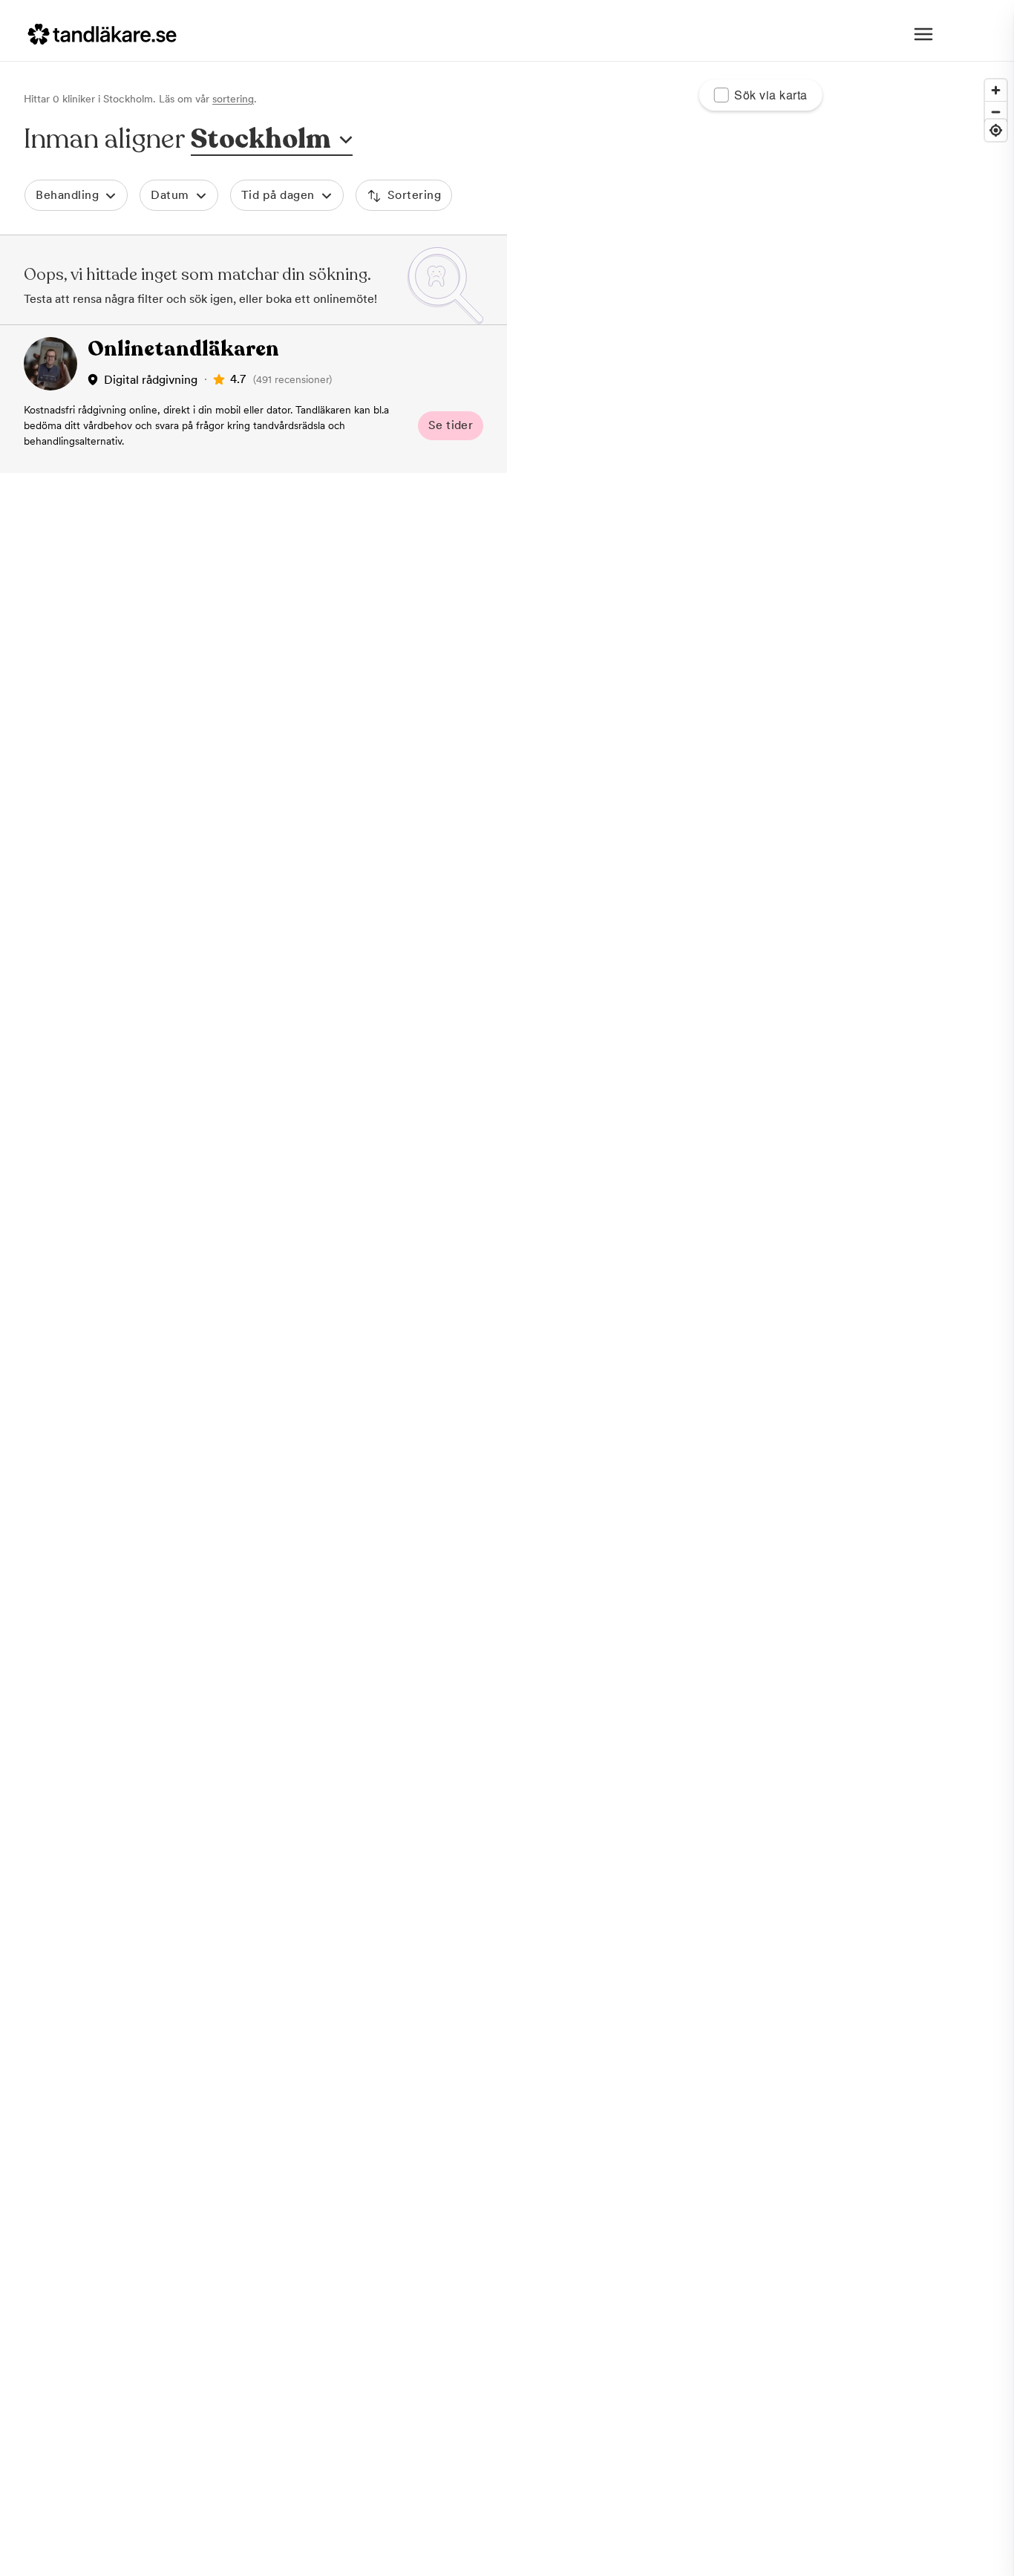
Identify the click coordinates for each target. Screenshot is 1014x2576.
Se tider (451, 425)
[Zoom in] (996, 90)
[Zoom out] (996, 112)
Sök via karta (771, 95)
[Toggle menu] (923, 34)
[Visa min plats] (996, 130)
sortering (233, 99)
